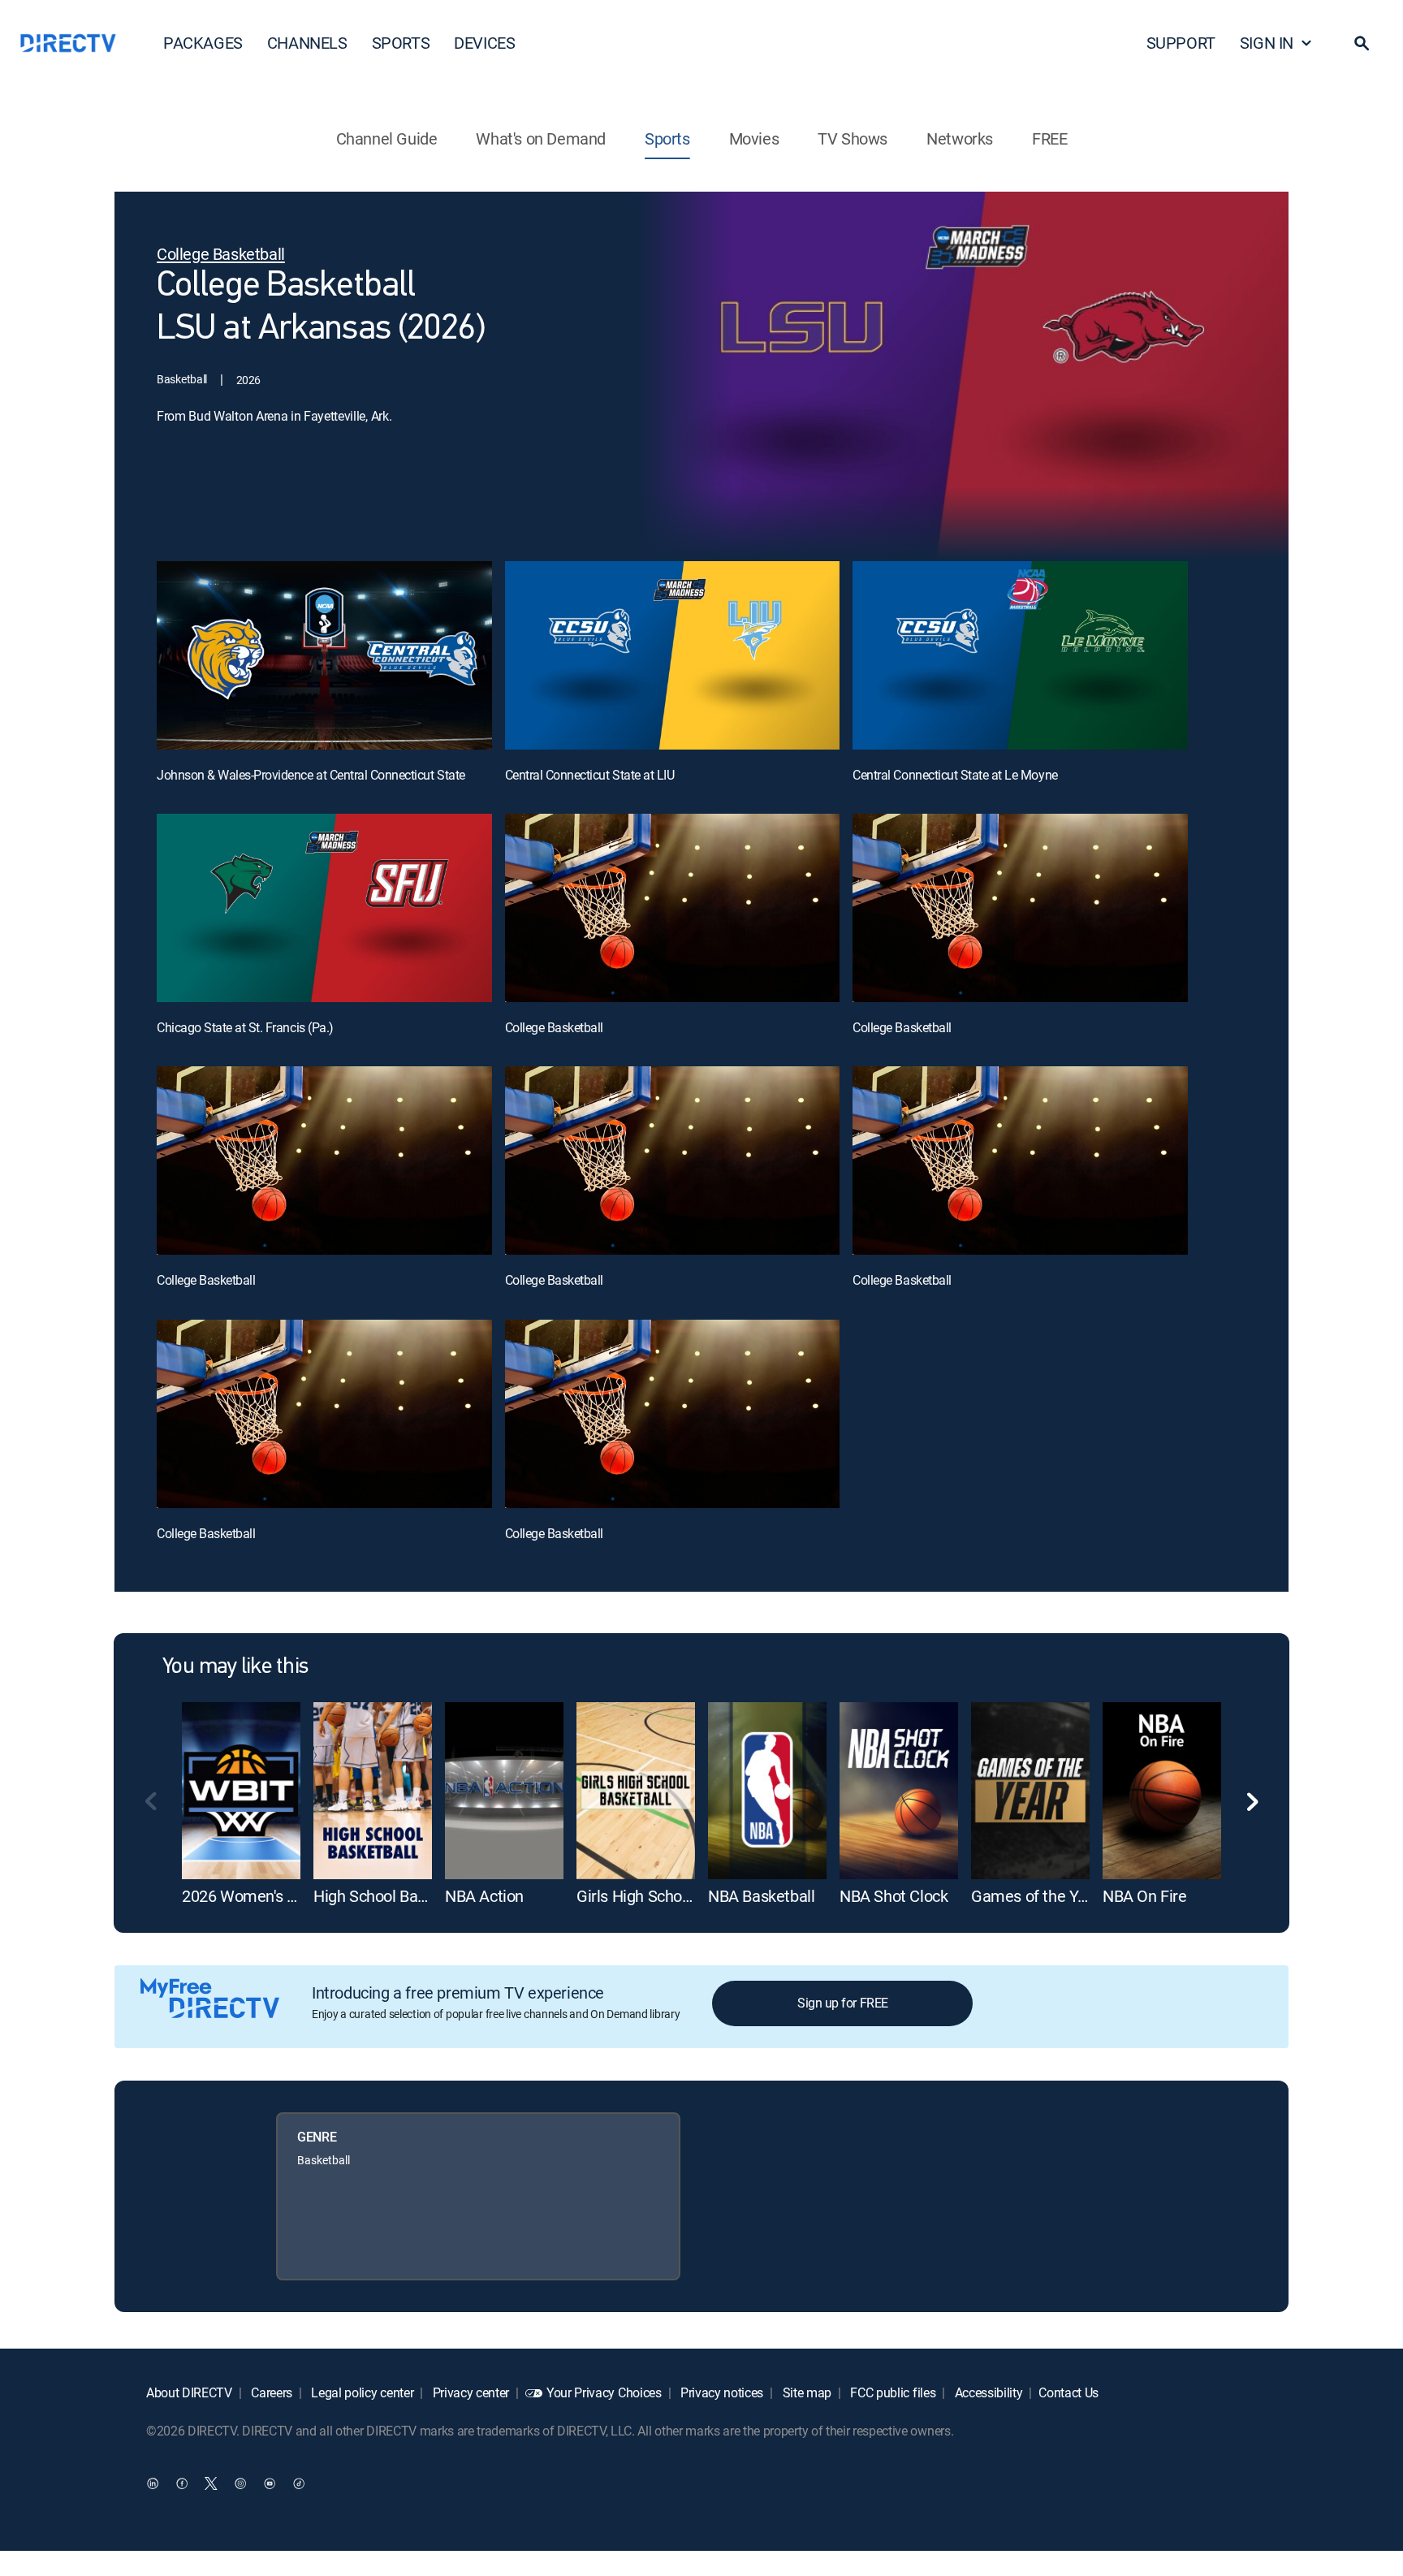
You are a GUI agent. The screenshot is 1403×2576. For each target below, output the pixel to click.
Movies (754, 138)
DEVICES (484, 43)
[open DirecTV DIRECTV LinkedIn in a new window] (153, 2483)
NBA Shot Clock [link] (894, 1896)
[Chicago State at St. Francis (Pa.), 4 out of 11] (324, 908)
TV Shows (853, 138)
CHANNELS (307, 43)
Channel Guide (387, 138)
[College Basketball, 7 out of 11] (324, 1160)
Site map (805, 2392)
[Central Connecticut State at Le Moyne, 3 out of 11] (1020, 655)
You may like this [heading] (235, 1667)
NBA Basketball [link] (761, 1896)
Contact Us (1068, 2392)
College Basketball (554, 1027)
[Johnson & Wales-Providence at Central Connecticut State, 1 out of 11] (324, 655)
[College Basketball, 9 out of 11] (1020, 1160)
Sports (667, 138)
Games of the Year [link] (1036, 1896)
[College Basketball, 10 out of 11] (324, 1414)
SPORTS (401, 43)
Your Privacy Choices (604, 2392)
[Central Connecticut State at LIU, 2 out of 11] (673, 655)
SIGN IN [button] (1267, 43)
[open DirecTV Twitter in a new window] (211, 2483)
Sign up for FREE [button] (842, 2003)
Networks (960, 138)
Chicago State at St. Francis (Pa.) (245, 1027)
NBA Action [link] (484, 1896)
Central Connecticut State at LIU (590, 775)
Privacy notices (720, 2392)
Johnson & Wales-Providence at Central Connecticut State (311, 775)
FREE (1049, 138)
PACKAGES (203, 43)
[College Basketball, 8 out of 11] (673, 1160)
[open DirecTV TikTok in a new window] (299, 2483)
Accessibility (987, 2392)
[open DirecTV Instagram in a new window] (240, 2483)
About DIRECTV (189, 2392)
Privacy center (469, 2392)
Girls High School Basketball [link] (673, 1896)
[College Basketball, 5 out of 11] (673, 908)
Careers (270, 2392)
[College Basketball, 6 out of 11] (1020, 908)
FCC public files (892, 2392)
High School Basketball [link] (393, 1896)
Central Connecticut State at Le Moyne (955, 775)
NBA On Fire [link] (1145, 1896)
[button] (1362, 43)
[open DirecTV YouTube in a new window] (270, 2483)
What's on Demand (541, 138)
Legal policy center (361, 2392)
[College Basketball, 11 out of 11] (673, 1414)
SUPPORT (1181, 43)
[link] (241, 1791)
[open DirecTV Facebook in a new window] (182, 2483)
